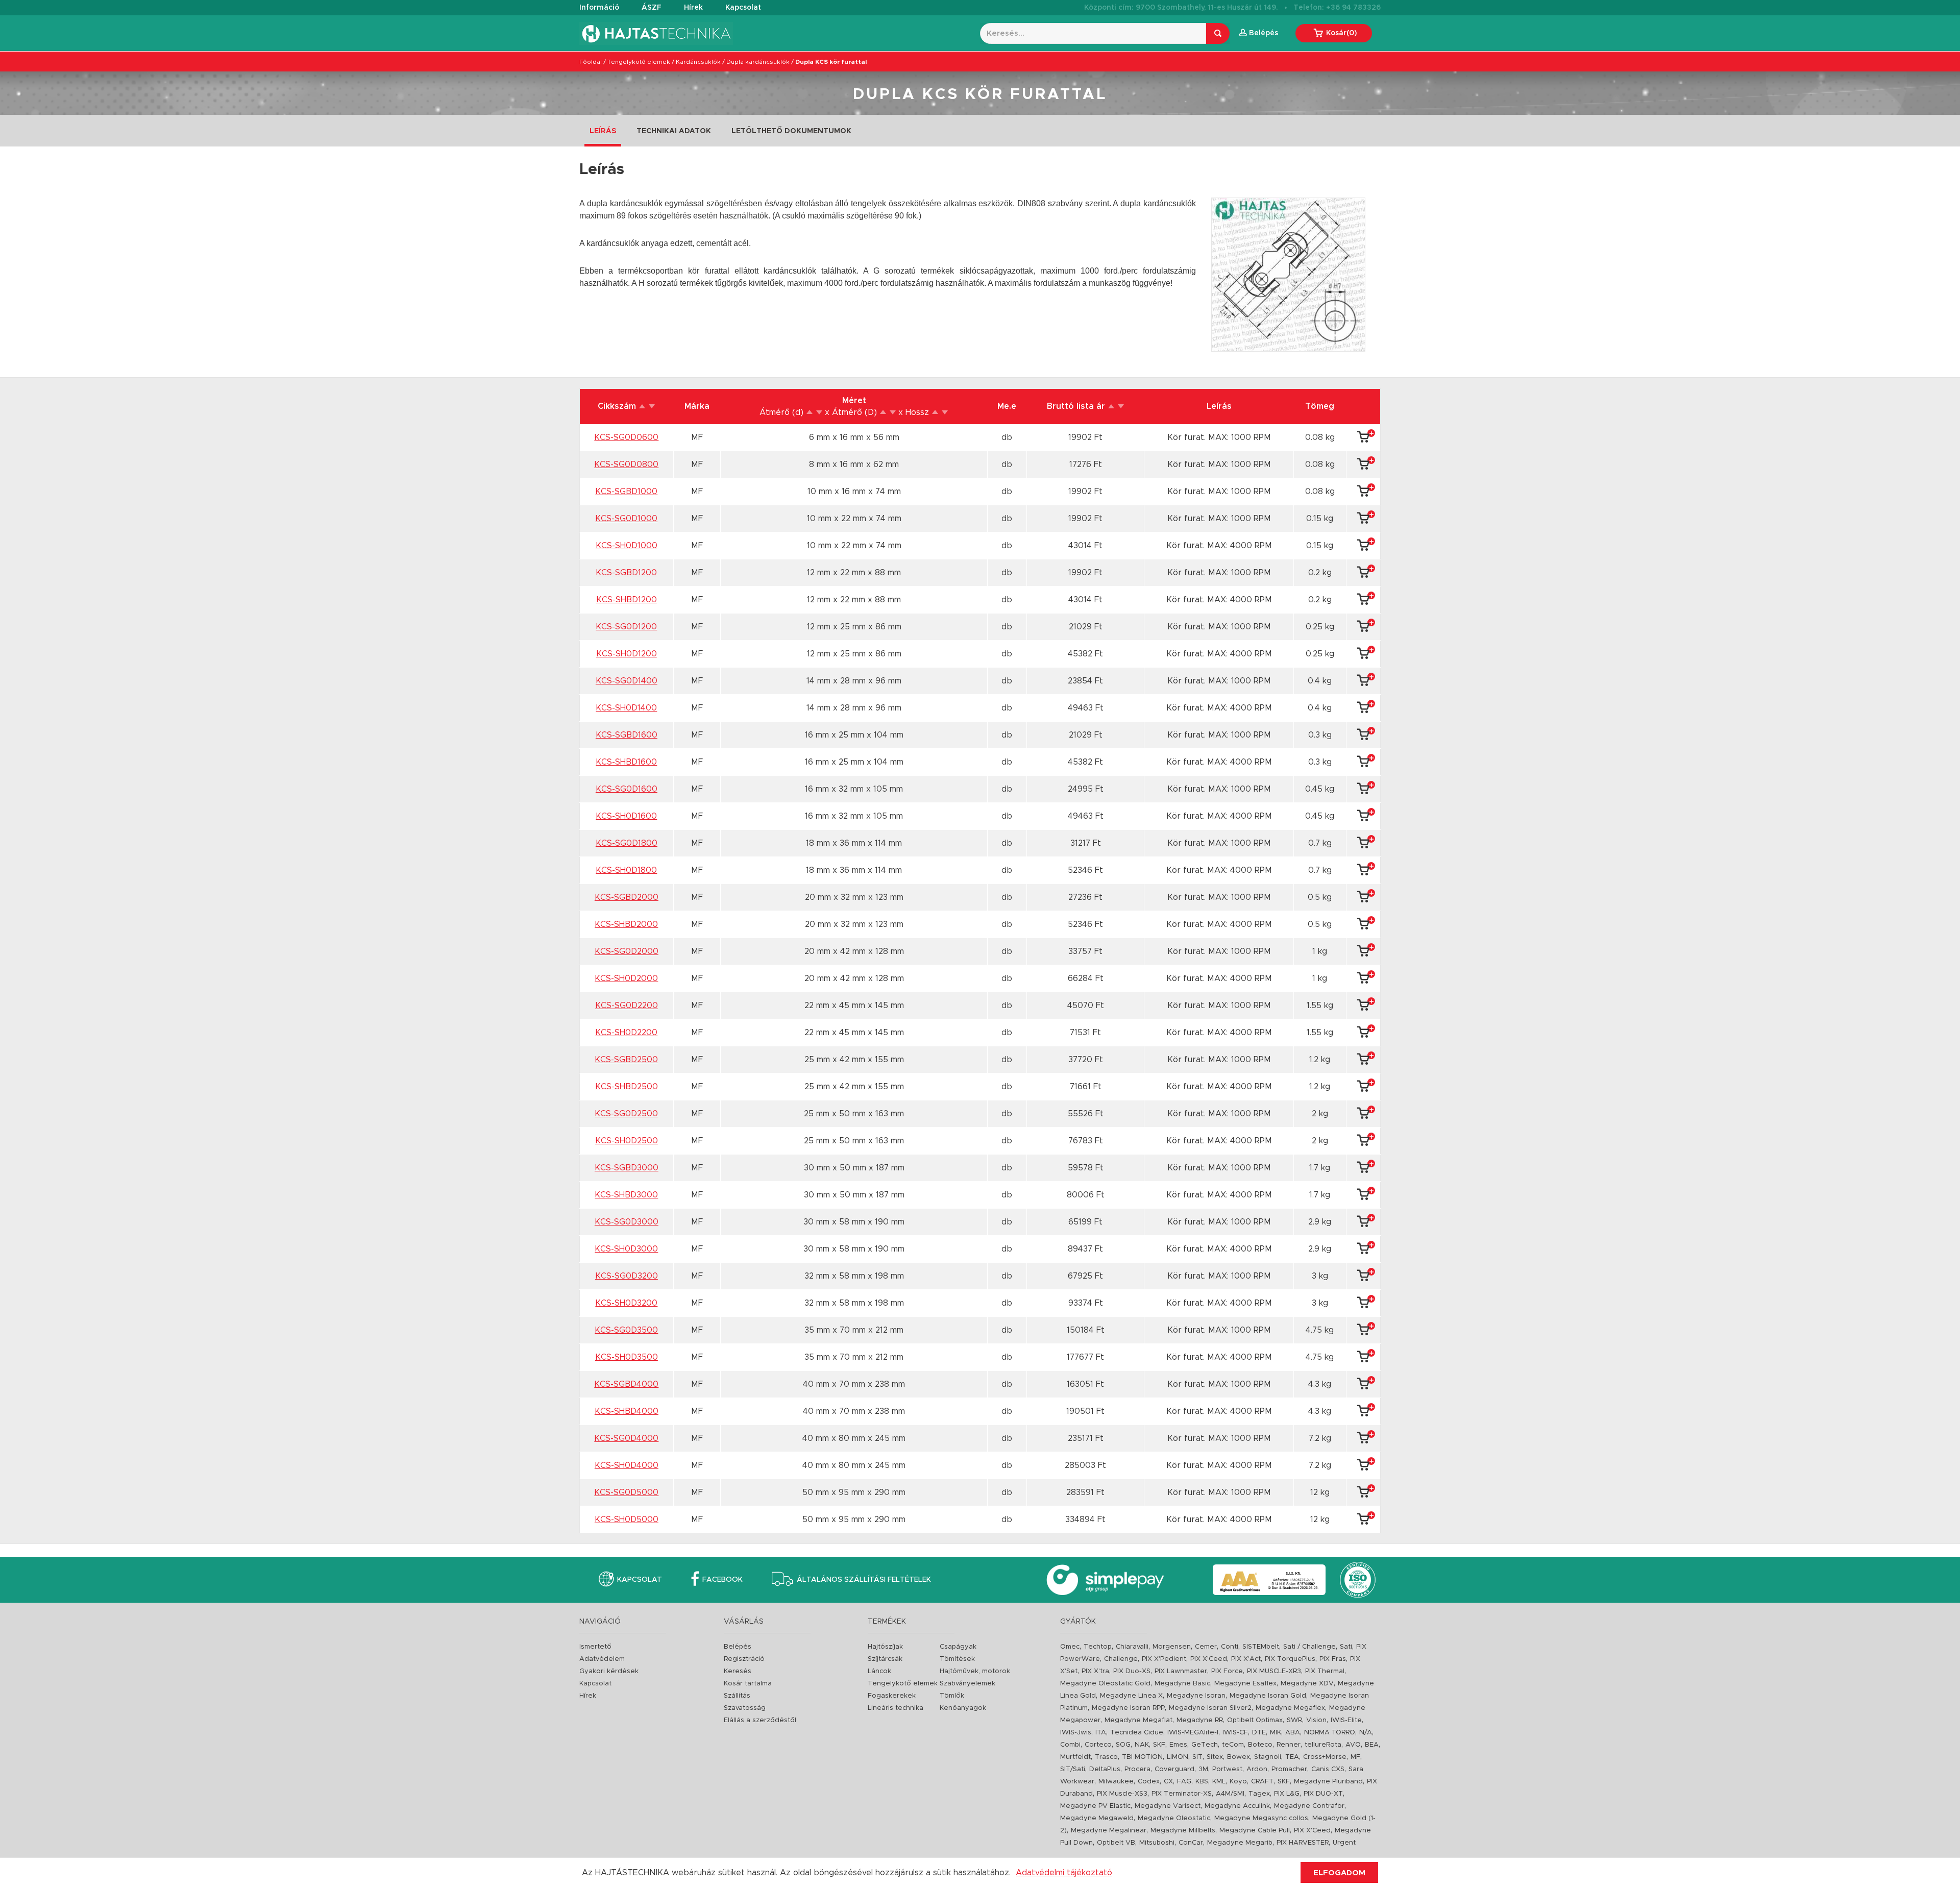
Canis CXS (1328, 1769)
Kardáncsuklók (698, 62)
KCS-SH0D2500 (627, 1141)
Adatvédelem (602, 1659)
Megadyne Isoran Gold (1268, 1696)
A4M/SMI (1230, 1794)
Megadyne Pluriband (1328, 1782)
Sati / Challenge (1309, 1647)
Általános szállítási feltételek (864, 1580)
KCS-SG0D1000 (626, 519)
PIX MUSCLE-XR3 (1274, 1671)
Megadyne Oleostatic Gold (1105, 1684)
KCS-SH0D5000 (627, 1520)
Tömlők (952, 1696)
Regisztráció (744, 1659)
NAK (1142, 1745)
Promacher (1289, 1769)
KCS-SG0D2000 (627, 951)
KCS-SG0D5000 (626, 1492)
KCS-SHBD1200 (627, 600)
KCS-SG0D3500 (626, 1330)
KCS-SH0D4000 (627, 1465)
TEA (1292, 1757)
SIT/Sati (1073, 1769)
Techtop (1098, 1647)
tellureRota (1323, 1745)
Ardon (1257, 1769)
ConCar (1191, 1843)
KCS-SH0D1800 (626, 870)
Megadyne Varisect (1168, 1806)
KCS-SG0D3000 (627, 1222)
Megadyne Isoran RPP (1128, 1708)
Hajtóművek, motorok (975, 1671)
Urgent (1344, 1843)
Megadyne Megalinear (1109, 1831)
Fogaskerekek (892, 1696)
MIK (1276, 1733)
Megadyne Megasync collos (1261, 1818)
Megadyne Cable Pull (1255, 1831)
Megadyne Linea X (1131, 1696)
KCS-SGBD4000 (626, 1384)
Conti (1230, 1647)
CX (1168, 1782)
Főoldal (591, 62)
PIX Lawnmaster (1181, 1671)
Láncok (879, 1671)
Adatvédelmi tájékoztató (1064, 1873)
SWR (1294, 1720)
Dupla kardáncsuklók (758, 62)
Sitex (1215, 1757)
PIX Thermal (1325, 1671)
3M (1203, 1769)
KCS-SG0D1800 (627, 843)
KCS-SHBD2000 (626, 924)
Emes (1178, 1745)
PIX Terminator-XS (1182, 1794)
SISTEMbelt (1261, 1647)
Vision (1316, 1720)
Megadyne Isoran (1196, 1696)
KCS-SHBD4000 (627, 1411)
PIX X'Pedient (1164, 1659)
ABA (1293, 1733)
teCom (1233, 1745)
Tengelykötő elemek (639, 62)
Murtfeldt (1075, 1757)
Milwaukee (1116, 1782)
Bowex (1239, 1757)
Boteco (1260, 1745)
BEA (1372, 1745)
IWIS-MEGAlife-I (1193, 1733)
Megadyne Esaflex (1245, 1684)
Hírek (693, 8)
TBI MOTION (1142, 1757)
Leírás (603, 131)
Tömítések (957, 1659)
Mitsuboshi (1157, 1843)
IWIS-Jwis (1076, 1733)
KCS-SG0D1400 (627, 681)
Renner (1289, 1745)
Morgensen (1172, 1647)
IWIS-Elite (1346, 1720)
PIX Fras (1333, 1659)
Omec (1070, 1647)
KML (1219, 1782)
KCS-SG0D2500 (626, 1114)
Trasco (1106, 1757)
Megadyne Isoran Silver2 (1210, 1708)
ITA (1101, 1733)
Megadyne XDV (1307, 1684)
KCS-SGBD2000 (627, 897)
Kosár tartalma (748, 1684)
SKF (1159, 1745)
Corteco (1098, 1745)
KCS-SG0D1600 (627, 789)
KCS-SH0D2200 (626, 1033)
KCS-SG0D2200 (627, 1006)
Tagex (1259, 1794)
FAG (1184, 1782)
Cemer (1206, 1647)
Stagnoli (1268, 1757)
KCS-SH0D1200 (627, 654)
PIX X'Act (1246, 1659)
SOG (1123, 1745)
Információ (599, 8)
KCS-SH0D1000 (627, 546)
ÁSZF (652, 8)
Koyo (1238, 1782)
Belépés (738, 1647)
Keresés (738, 1671)
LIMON (1178, 1757)
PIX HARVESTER (1303, 1843)
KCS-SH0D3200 (626, 1303)
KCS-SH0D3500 (627, 1357)
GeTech (1205, 1745)
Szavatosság (745, 1708)
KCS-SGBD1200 (626, 573)
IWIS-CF (1235, 1733)
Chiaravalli (1132, 1647)
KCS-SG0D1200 (626, 627)
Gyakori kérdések (609, 1671)
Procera (1137, 1769)
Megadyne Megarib (1240, 1843)
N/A (1366, 1733)
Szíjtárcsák (885, 1659)
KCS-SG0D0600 (626, 437)
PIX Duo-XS (1132, 1671)
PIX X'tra (1095, 1671)
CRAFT (1262, 1782)
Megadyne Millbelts (1183, 1831)
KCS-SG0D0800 (626, 464)
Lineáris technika (896, 1708)
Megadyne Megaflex (1290, 1708)
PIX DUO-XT (1323, 1794)
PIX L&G (1287, 1794)
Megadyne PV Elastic (1095, 1806)
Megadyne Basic (1182, 1684)
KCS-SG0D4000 (626, 1438)
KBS (1202, 1782)
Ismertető (595, 1647)
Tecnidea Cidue (1137, 1733)
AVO (1353, 1745)
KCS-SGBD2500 (626, 1060)
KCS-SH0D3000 (626, 1249)
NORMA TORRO (1330, 1733)
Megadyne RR (1200, 1720)
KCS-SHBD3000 (626, 1195)
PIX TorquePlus (1290, 1659)
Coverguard (1174, 1769)
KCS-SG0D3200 (627, 1276)
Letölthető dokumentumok (791, 131)
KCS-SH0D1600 (626, 816)
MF (1355, 1757)
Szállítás (737, 1696)
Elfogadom (1339, 1873)
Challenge (1121, 1659)
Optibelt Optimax (1255, 1720)
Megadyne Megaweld (1097, 1818)
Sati (1346, 1647)
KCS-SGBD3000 (627, 1168)
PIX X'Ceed (1209, 1659)
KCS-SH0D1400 (626, 708)
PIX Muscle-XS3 (1122, 1794)
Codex (1149, 1782)
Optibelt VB (1116, 1843)
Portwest (1227, 1769)
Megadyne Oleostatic (1174, 1818)
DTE (1259, 1733)
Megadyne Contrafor (1309, 1806)
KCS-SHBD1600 (626, 762)
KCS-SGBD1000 (626, 492)
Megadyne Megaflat (1138, 1720)
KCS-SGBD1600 (627, 735)
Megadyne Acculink (1237, 1806)
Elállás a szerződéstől (760, 1720)
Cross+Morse (1325, 1757)
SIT (1197, 1757)
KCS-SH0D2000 (626, 978)
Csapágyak (958, 1647)
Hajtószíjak (885, 1647)
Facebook (722, 1580)
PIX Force (1227, 1671)
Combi (1070, 1745)
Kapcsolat (743, 8)
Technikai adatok (674, 131)
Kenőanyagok (963, 1708)
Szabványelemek (967, 1684)
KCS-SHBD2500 (627, 1087)
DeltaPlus (1105, 1769)
